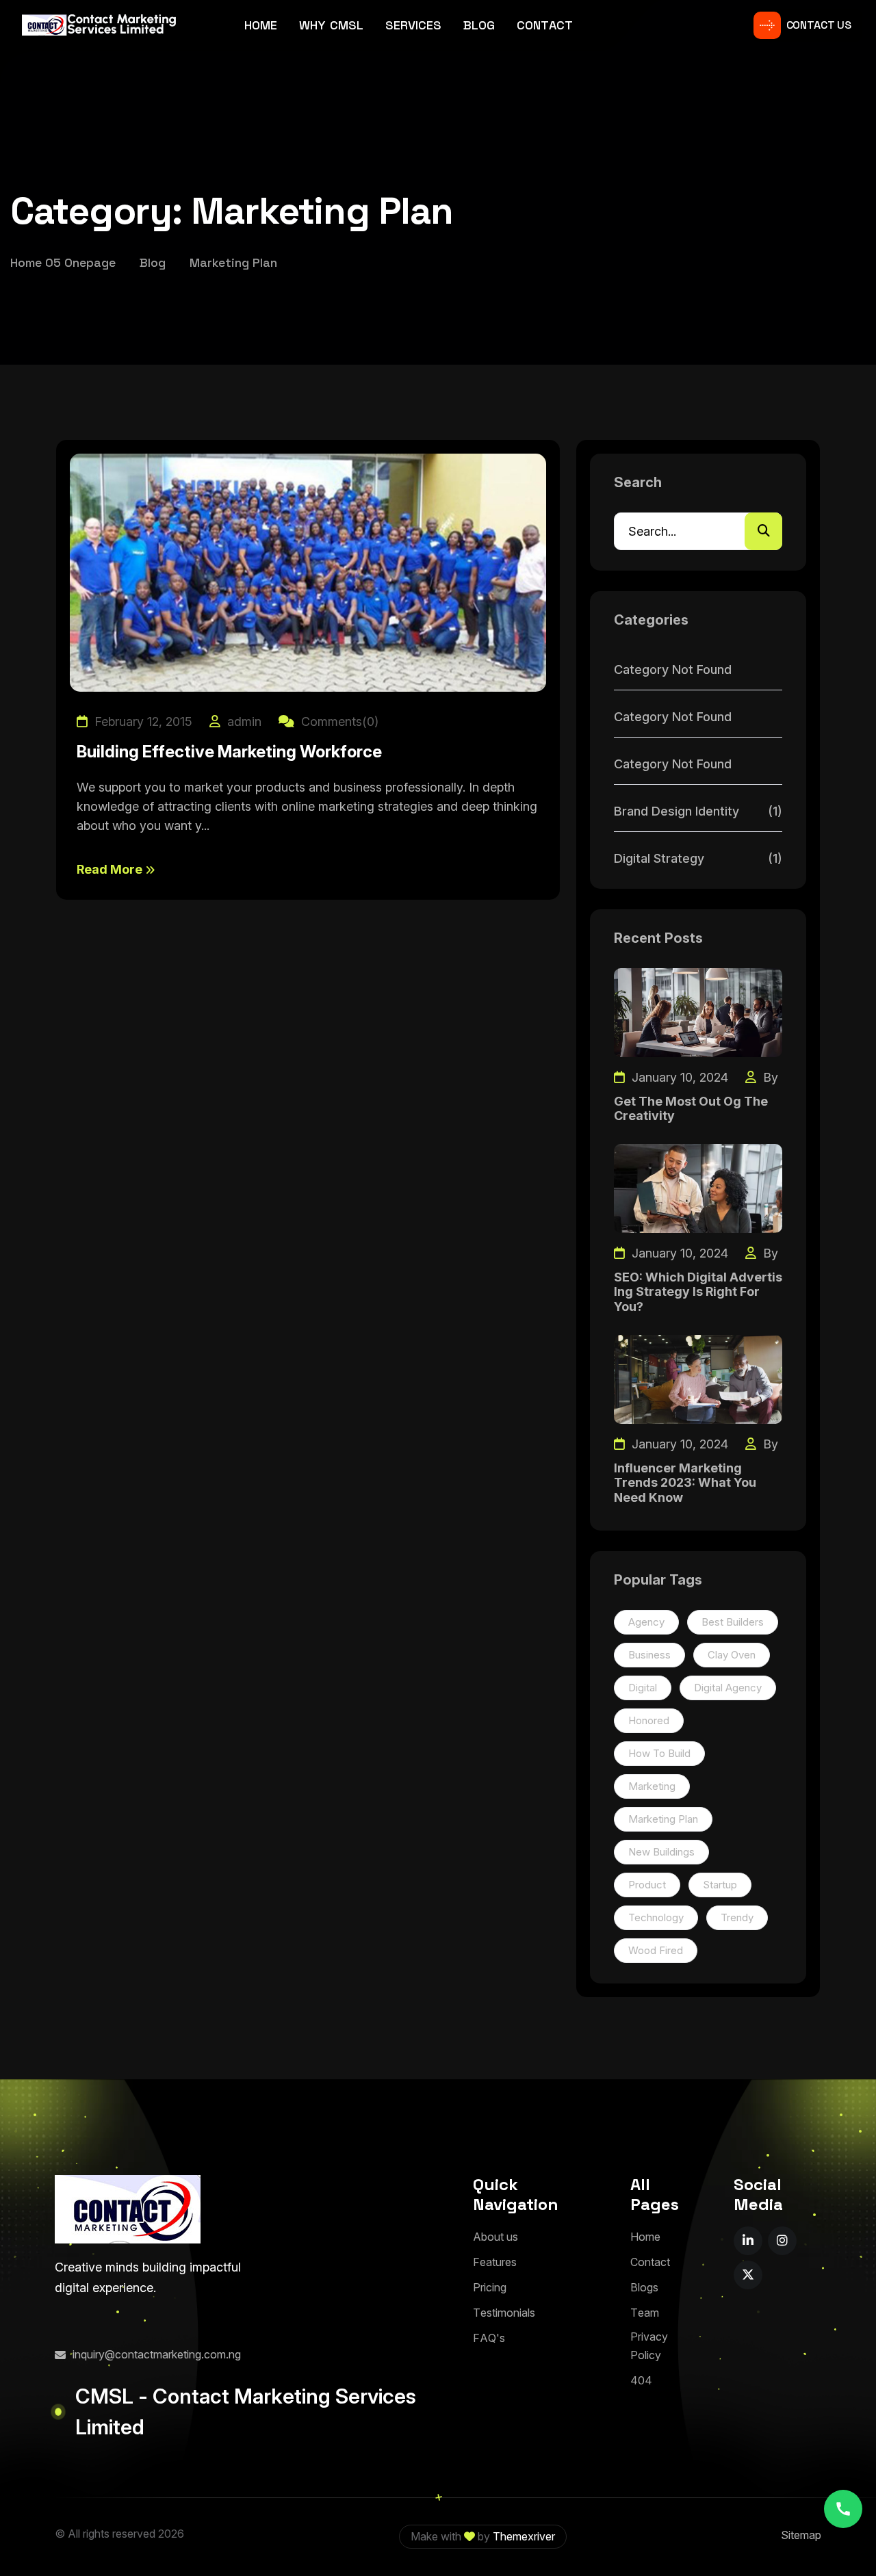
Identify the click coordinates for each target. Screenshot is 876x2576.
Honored (649, 1720)
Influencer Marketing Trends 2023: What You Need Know (685, 1483)
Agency (646, 1622)
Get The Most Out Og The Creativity (691, 1109)
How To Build (659, 1753)
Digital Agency (728, 1688)
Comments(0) (338, 721)
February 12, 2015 (142, 721)
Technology (656, 1917)
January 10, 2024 (678, 1077)
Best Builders (733, 1622)
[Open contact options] (843, 2509)
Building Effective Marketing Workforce (229, 752)
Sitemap (801, 2535)
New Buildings (661, 1852)
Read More (111, 869)
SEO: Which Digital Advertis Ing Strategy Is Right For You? (698, 1292)
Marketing (652, 1786)
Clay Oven (732, 1655)
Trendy (737, 1917)
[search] (763, 531)
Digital (643, 1688)
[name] (748, 2241)
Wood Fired (656, 1950)
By (769, 1077)
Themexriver (524, 2536)
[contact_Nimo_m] (99, 25)
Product (647, 1885)
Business (649, 1655)
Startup (720, 1885)
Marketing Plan (663, 1819)
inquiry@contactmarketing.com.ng (157, 2354)
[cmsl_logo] (128, 2209)
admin (243, 721)
